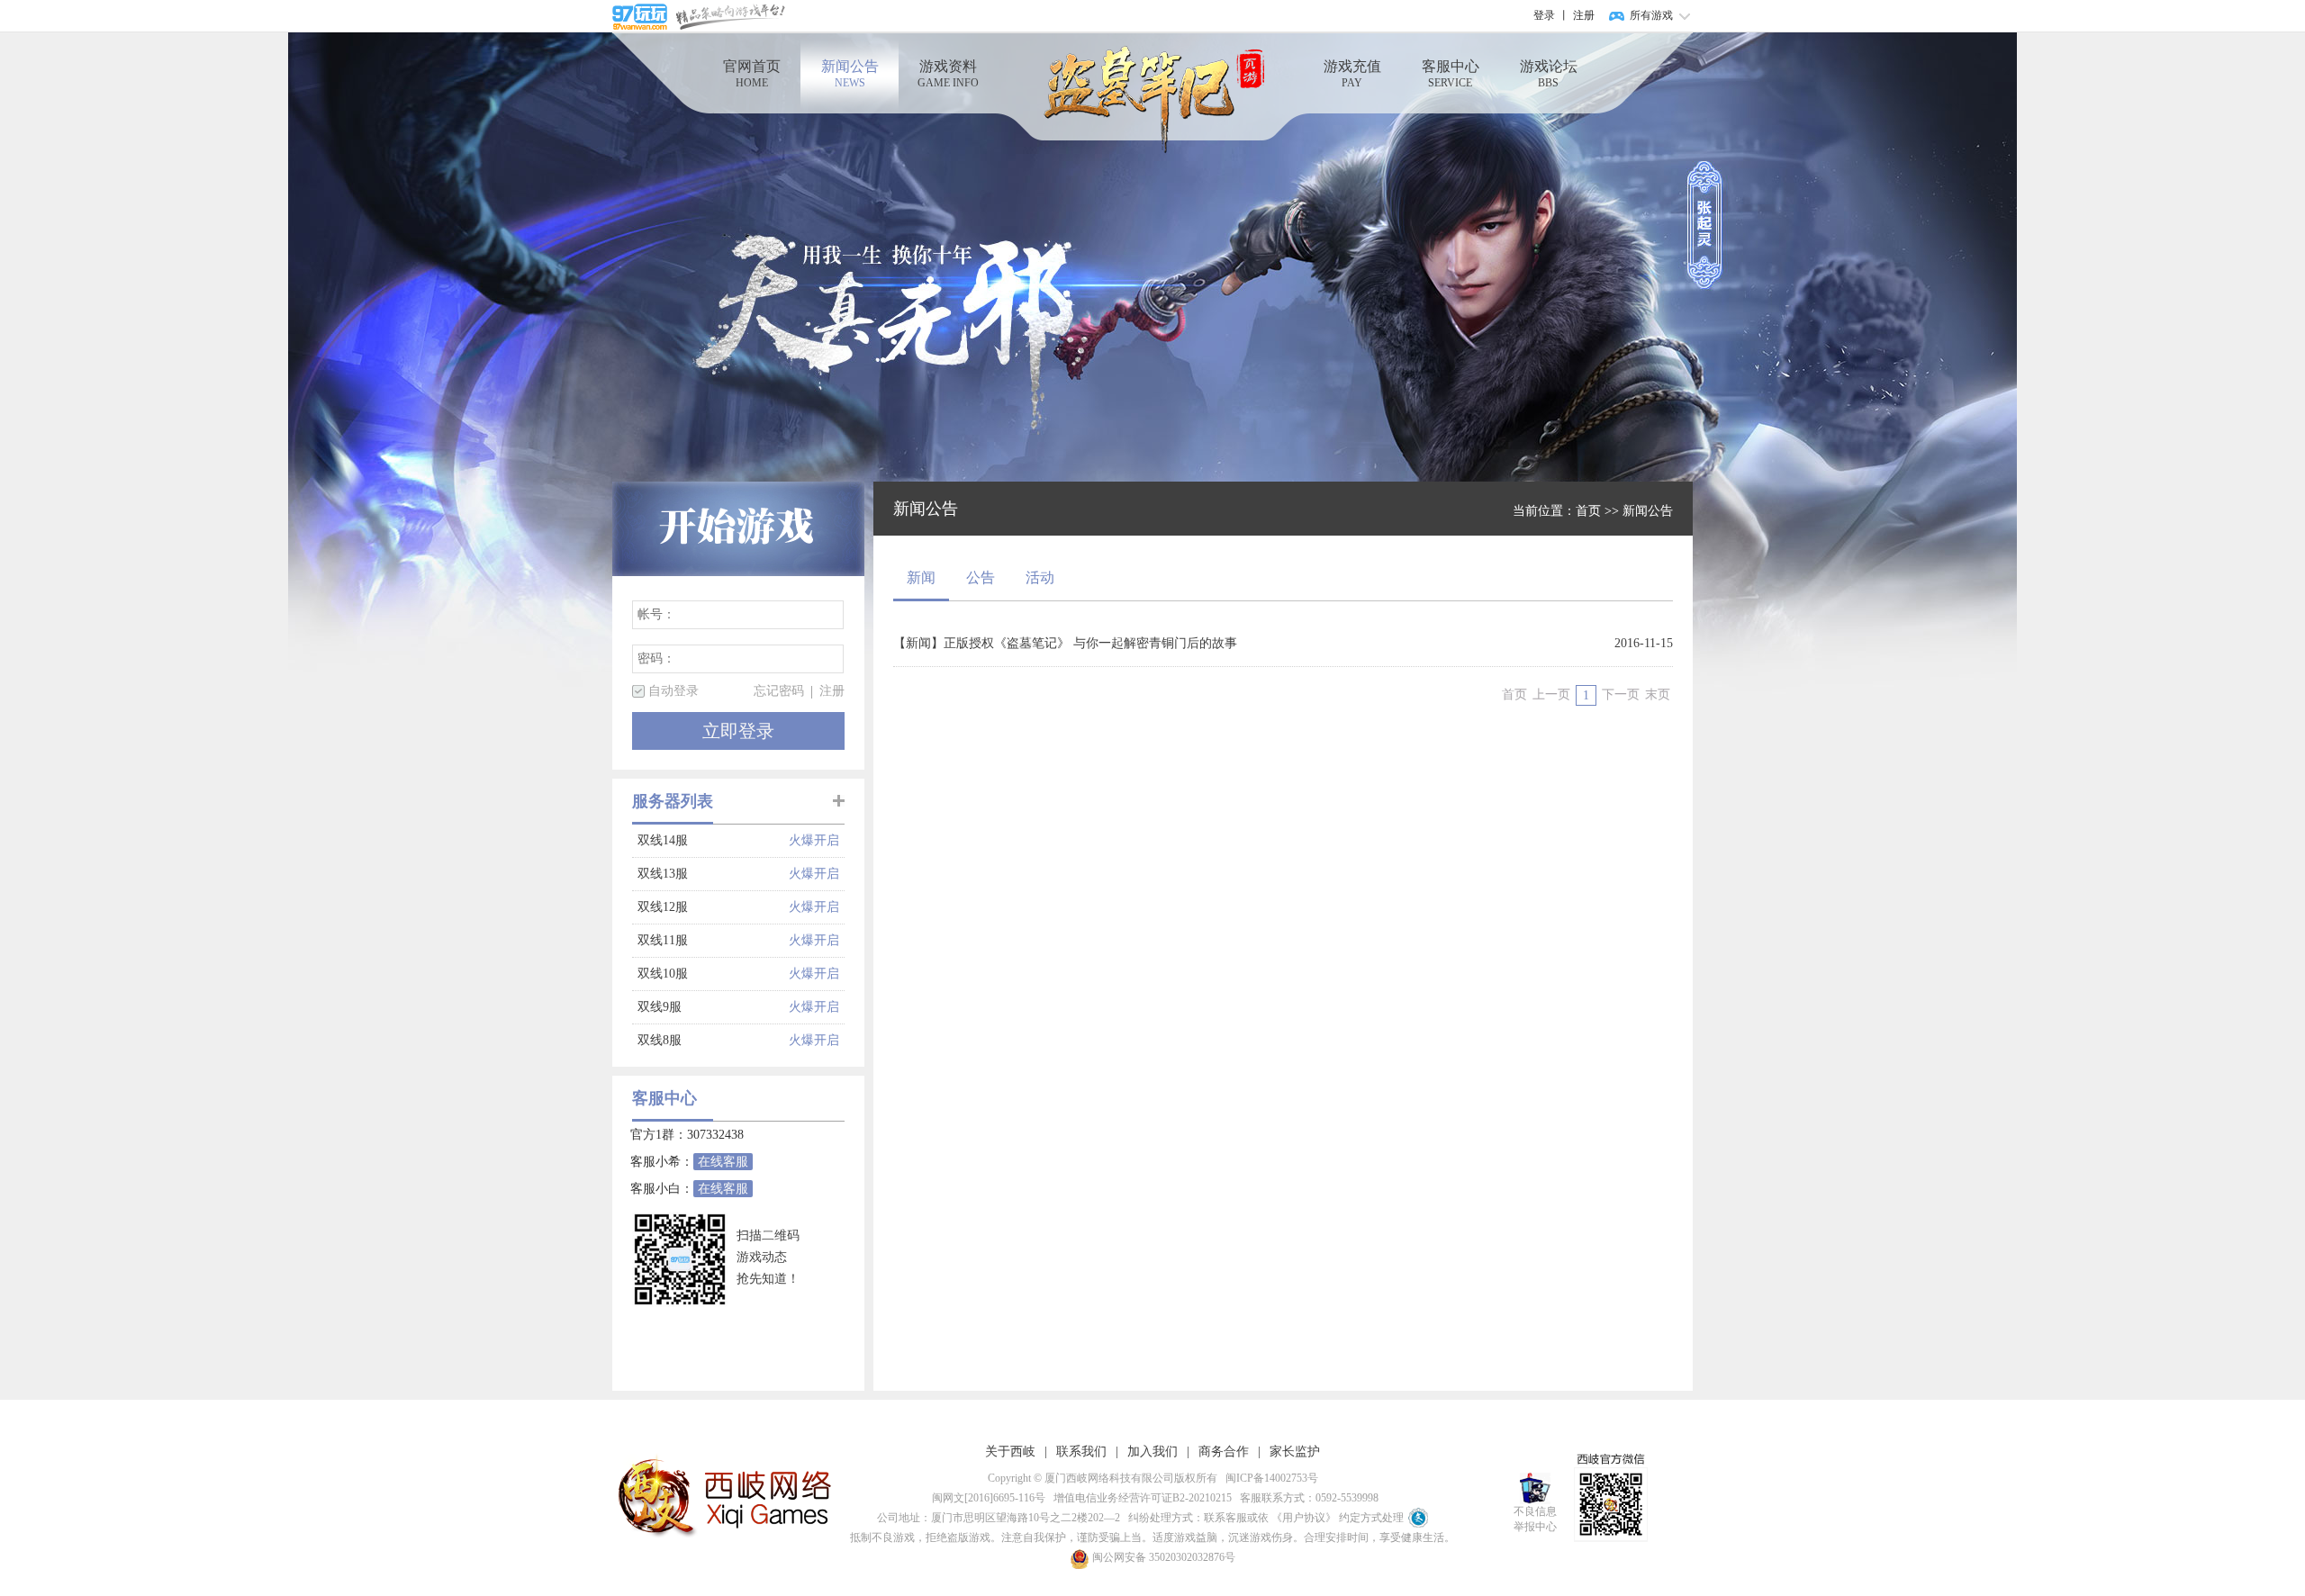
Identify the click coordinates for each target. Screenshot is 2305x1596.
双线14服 (713, 840)
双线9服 (713, 1007)
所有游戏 (1651, 15)
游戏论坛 (1549, 74)
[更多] (839, 801)
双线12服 (713, 907)
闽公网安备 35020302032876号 (1162, 1557)
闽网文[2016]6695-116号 (986, 1498)
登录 (1544, 15)
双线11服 (713, 940)
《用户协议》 (1304, 1518)
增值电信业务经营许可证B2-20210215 (1140, 1498)
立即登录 (738, 731)
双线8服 (713, 1040)
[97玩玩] (699, 15)
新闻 (921, 577)
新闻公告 (850, 74)
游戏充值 (1352, 74)
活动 (1040, 577)
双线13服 (713, 874)
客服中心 (1451, 74)
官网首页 (752, 74)
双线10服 (713, 974)
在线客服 (723, 1162)
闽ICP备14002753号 (1269, 1478)
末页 (1658, 694)
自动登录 (673, 691)
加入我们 (1152, 1452)
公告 (981, 577)
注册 (1584, 15)
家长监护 (1295, 1452)
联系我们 (1081, 1452)
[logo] (1152, 101)
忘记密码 (779, 691)
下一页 (1621, 694)
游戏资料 (948, 74)
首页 (1588, 511)
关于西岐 (1010, 1452)
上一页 (1551, 694)
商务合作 (1224, 1452)
